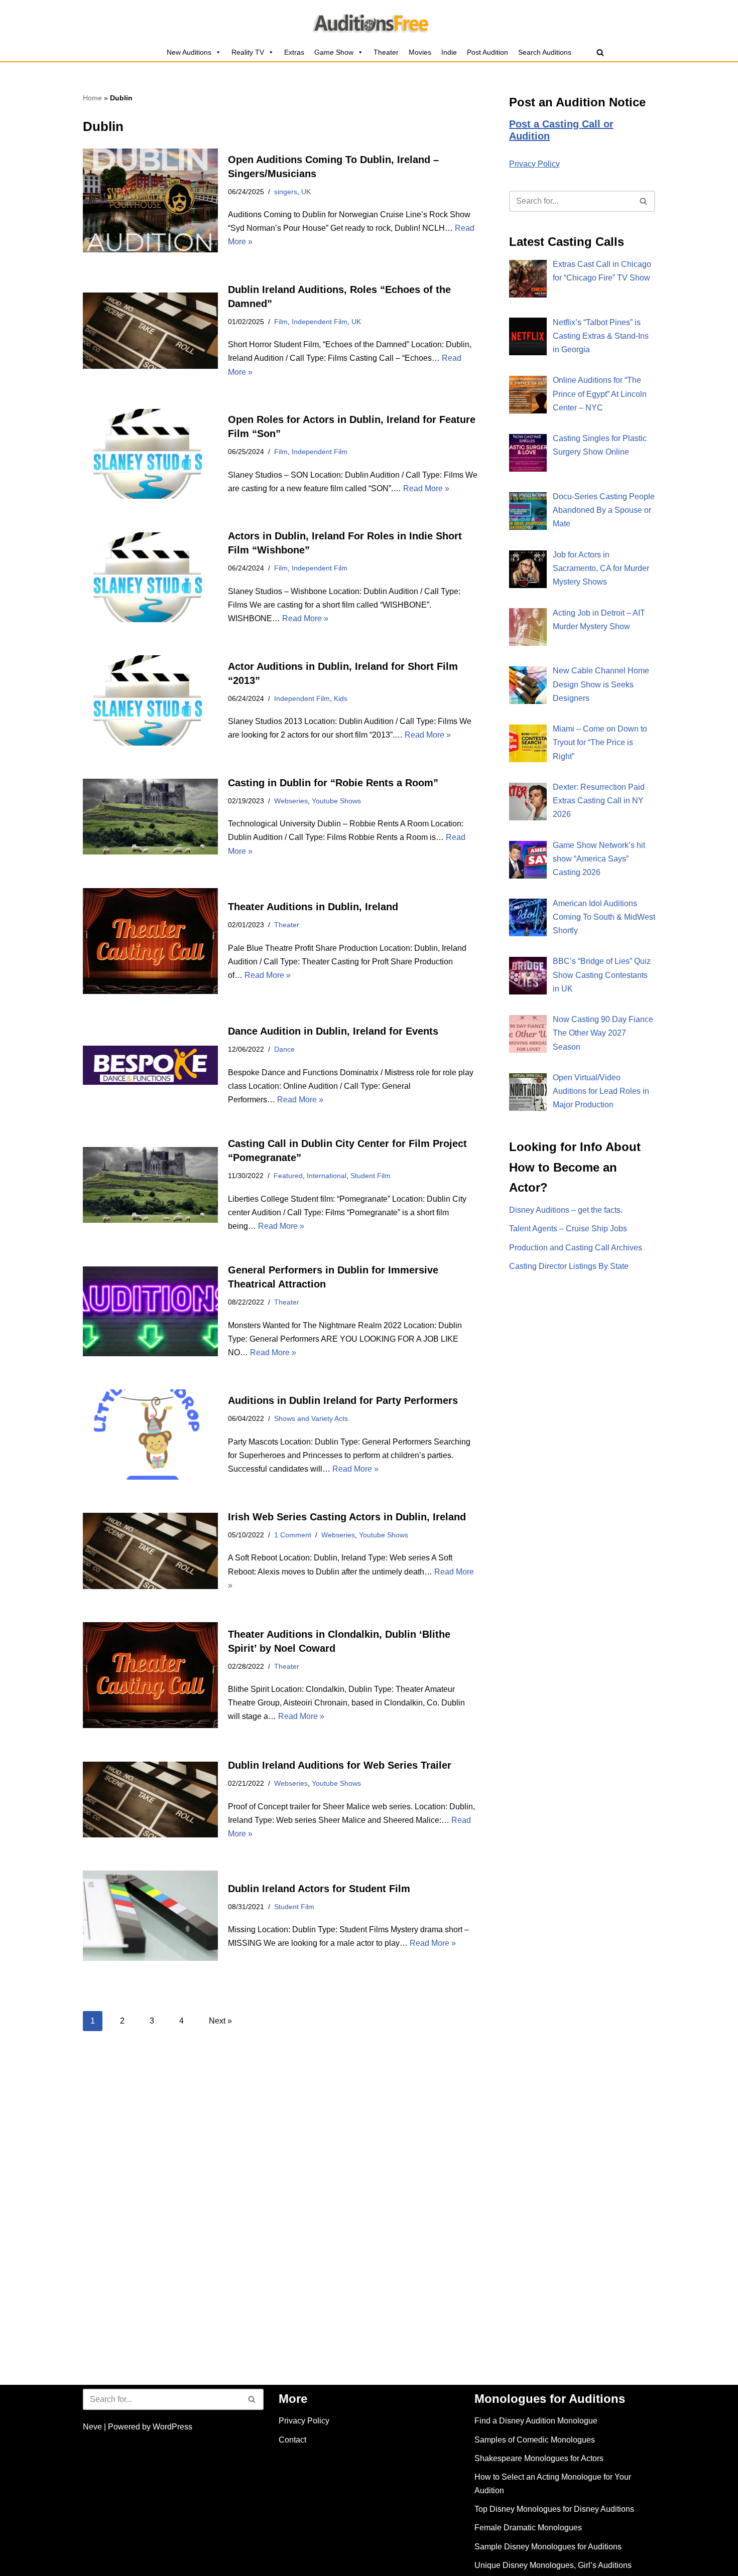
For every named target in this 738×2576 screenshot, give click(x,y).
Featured (288, 1176)
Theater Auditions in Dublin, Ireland (313, 907)
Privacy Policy (534, 164)
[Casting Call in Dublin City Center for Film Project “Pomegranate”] (150, 1185)
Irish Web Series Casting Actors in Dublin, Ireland (347, 1517)
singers (286, 192)
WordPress (172, 2427)
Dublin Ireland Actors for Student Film (319, 1889)
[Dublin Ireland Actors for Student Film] (150, 1915)
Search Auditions (545, 52)
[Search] (600, 52)
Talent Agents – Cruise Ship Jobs (568, 1229)
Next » (220, 2021)
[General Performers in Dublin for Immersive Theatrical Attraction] (150, 1311)
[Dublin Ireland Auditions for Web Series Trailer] (150, 1800)
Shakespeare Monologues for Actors (539, 2458)
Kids (341, 698)
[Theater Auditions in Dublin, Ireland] (150, 941)
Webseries (291, 801)
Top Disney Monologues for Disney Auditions (554, 2509)
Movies (420, 52)
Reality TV (248, 52)
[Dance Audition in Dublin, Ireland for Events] (150, 1065)
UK (306, 192)
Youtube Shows (336, 801)
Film (281, 322)
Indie (449, 52)
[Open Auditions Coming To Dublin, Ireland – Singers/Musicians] (150, 200)
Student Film (371, 1176)
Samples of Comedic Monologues (535, 2440)
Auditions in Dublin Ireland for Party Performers (343, 1400)
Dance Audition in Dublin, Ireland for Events (333, 1031)
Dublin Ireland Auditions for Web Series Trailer (340, 1765)
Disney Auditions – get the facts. (566, 1210)
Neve (92, 2427)
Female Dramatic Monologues (528, 2528)
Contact (292, 2440)
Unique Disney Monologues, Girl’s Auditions (553, 2565)
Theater (386, 52)
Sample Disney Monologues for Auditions (548, 2547)
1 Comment (293, 1535)
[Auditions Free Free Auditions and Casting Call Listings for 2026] (369, 22)
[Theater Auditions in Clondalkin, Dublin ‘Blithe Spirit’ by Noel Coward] (150, 1675)
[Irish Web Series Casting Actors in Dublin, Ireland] (150, 1551)
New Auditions (189, 52)
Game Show (334, 52)
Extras (294, 52)
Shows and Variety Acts (311, 1418)
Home (92, 98)
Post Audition (487, 52)
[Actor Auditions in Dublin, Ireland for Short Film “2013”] (150, 700)
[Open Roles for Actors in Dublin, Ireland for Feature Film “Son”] (150, 454)
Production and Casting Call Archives (576, 1248)
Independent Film (320, 322)
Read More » (426, 488)
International (327, 1176)
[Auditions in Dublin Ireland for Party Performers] (150, 1434)
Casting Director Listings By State (569, 1266)
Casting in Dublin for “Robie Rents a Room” (333, 783)
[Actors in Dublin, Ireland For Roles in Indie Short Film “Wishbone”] (150, 577)
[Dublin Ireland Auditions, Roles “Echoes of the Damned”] (150, 331)
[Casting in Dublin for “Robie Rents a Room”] (150, 817)
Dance (284, 1049)
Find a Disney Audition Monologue (536, 2421)
